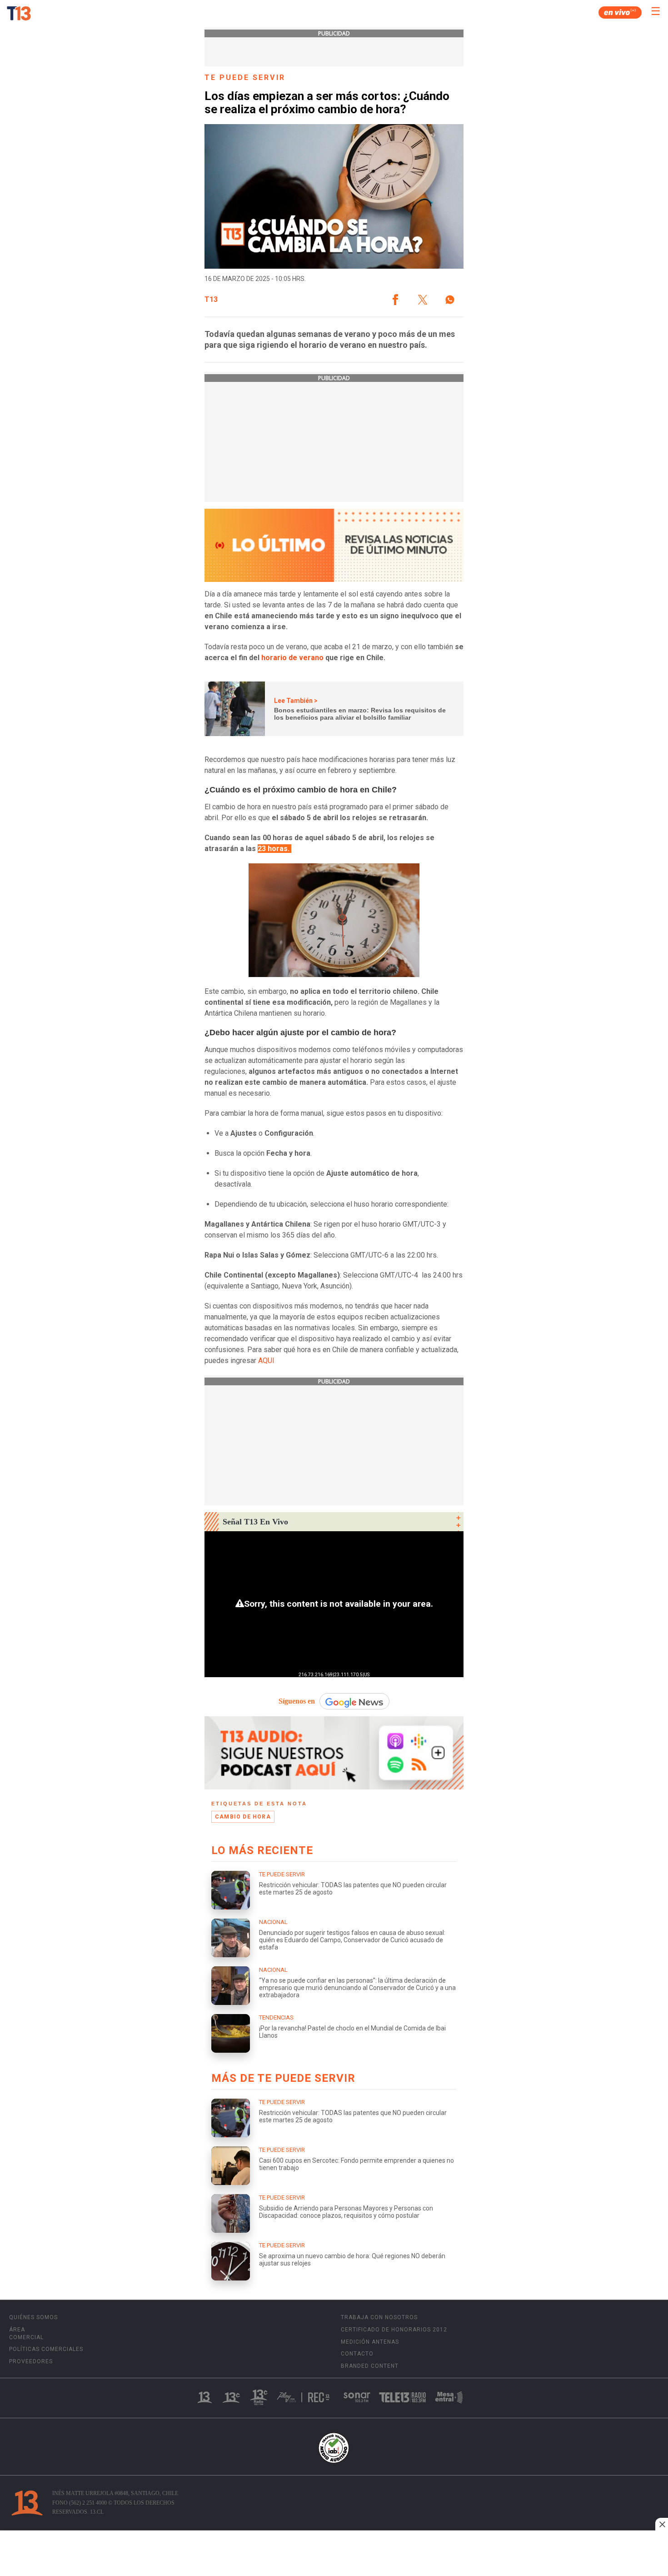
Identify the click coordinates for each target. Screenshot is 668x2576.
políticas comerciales (46, 2349)
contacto (357, 2354)
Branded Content (370, 2366)
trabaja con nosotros (379, 2317)
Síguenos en (297, 1701)
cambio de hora (243, 1817)
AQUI (266, 1361)
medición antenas (370, 2342)
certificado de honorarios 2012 (394, 2330)
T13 (211, 300)
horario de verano (292, 658)
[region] (334, 2554)
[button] (395, 300)
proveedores (31, 2361)
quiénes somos (33, 2317)
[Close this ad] (662, 2524)
